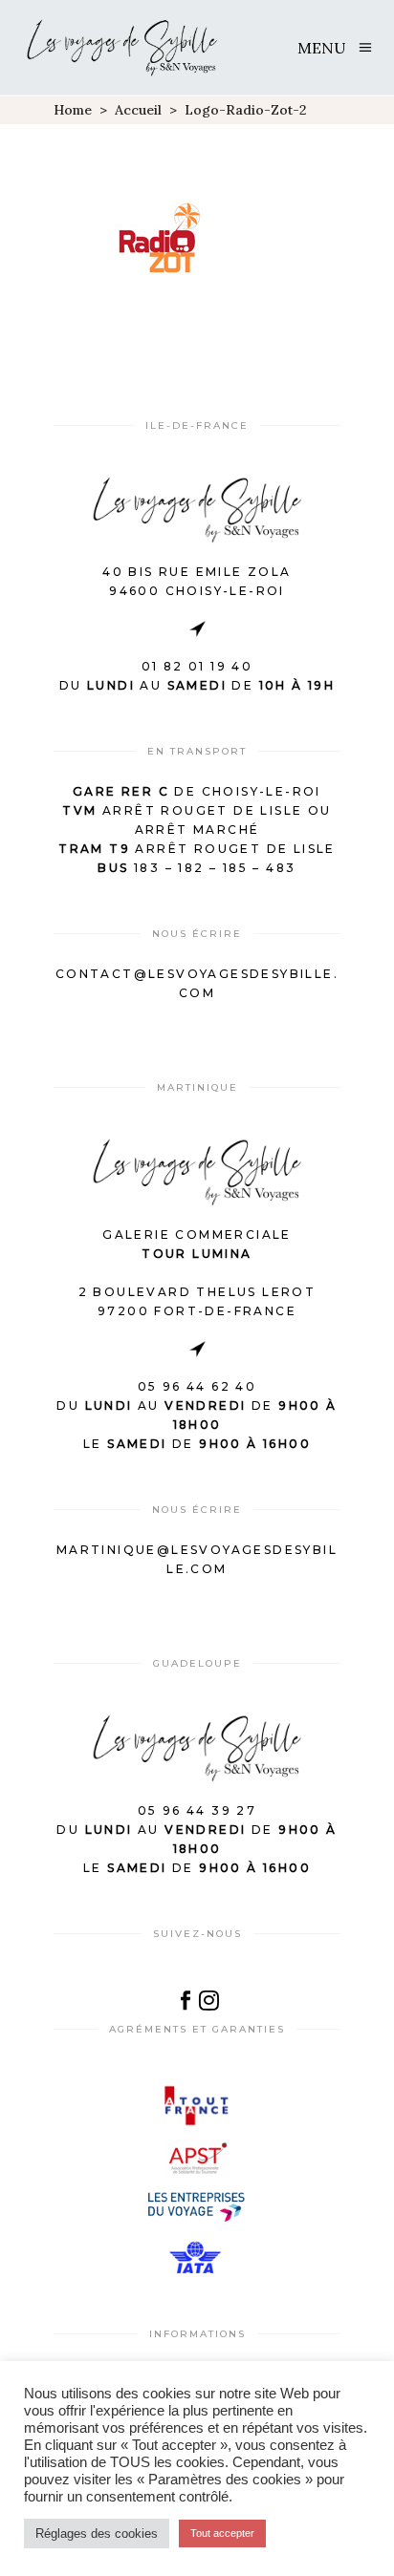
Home (73, 110)
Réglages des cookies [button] (97, 2533)
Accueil (138, 110)
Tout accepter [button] (222, 2533)
